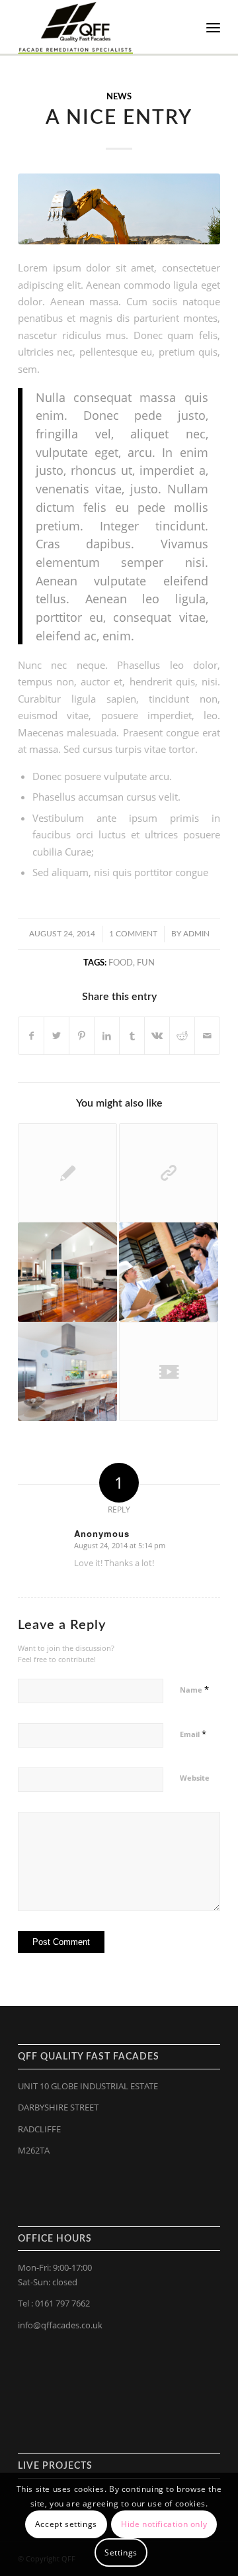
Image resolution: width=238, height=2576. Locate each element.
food (121, 963)
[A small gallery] (67, 1371)
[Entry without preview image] (67, 1173)
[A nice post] (67, 1272)
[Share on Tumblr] (132, 1036)
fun (146, 963)
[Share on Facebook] (31, 1036)
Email (193, 1734)
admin (196, 934)
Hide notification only (164, 2524)
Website (195, 1778)
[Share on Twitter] (57, 1036)
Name (194, 1689)
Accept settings (66, 2524)
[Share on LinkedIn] (107, 1036)
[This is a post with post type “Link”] (169, 1173)
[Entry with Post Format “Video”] (169, 1371)
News (119, 97)
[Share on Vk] (157, 1036)
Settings (121, 2552)
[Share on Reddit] (182, 1036)
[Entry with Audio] (169, 1272)
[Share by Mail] (207, 1036)
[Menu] (213, 27)
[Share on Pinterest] (82, 1036)
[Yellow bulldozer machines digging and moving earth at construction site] (119, 209)
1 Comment (133, 934)
